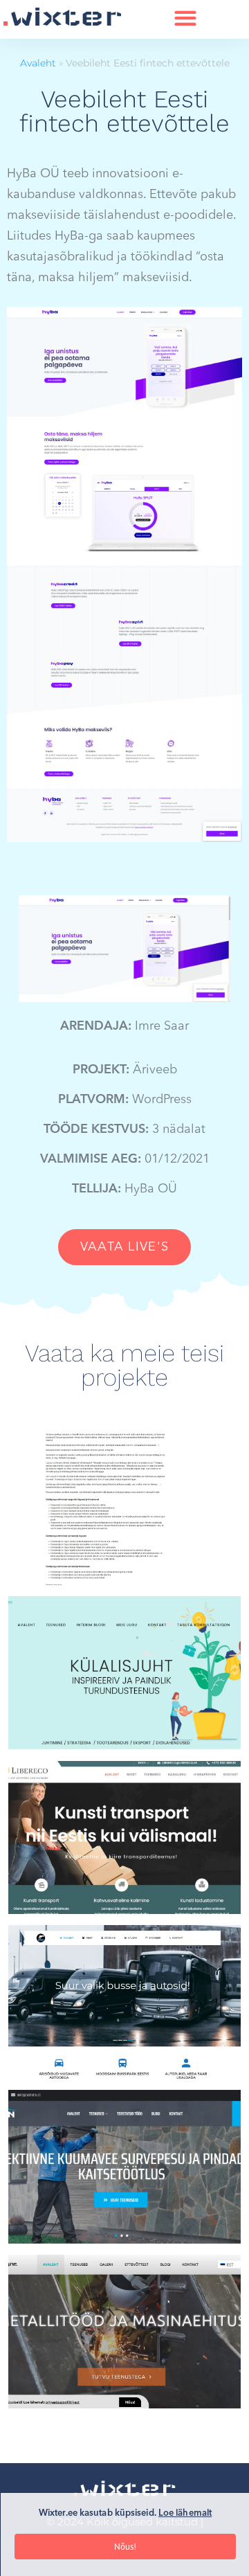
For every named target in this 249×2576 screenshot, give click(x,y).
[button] (186, 18)
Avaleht (38, 63)
